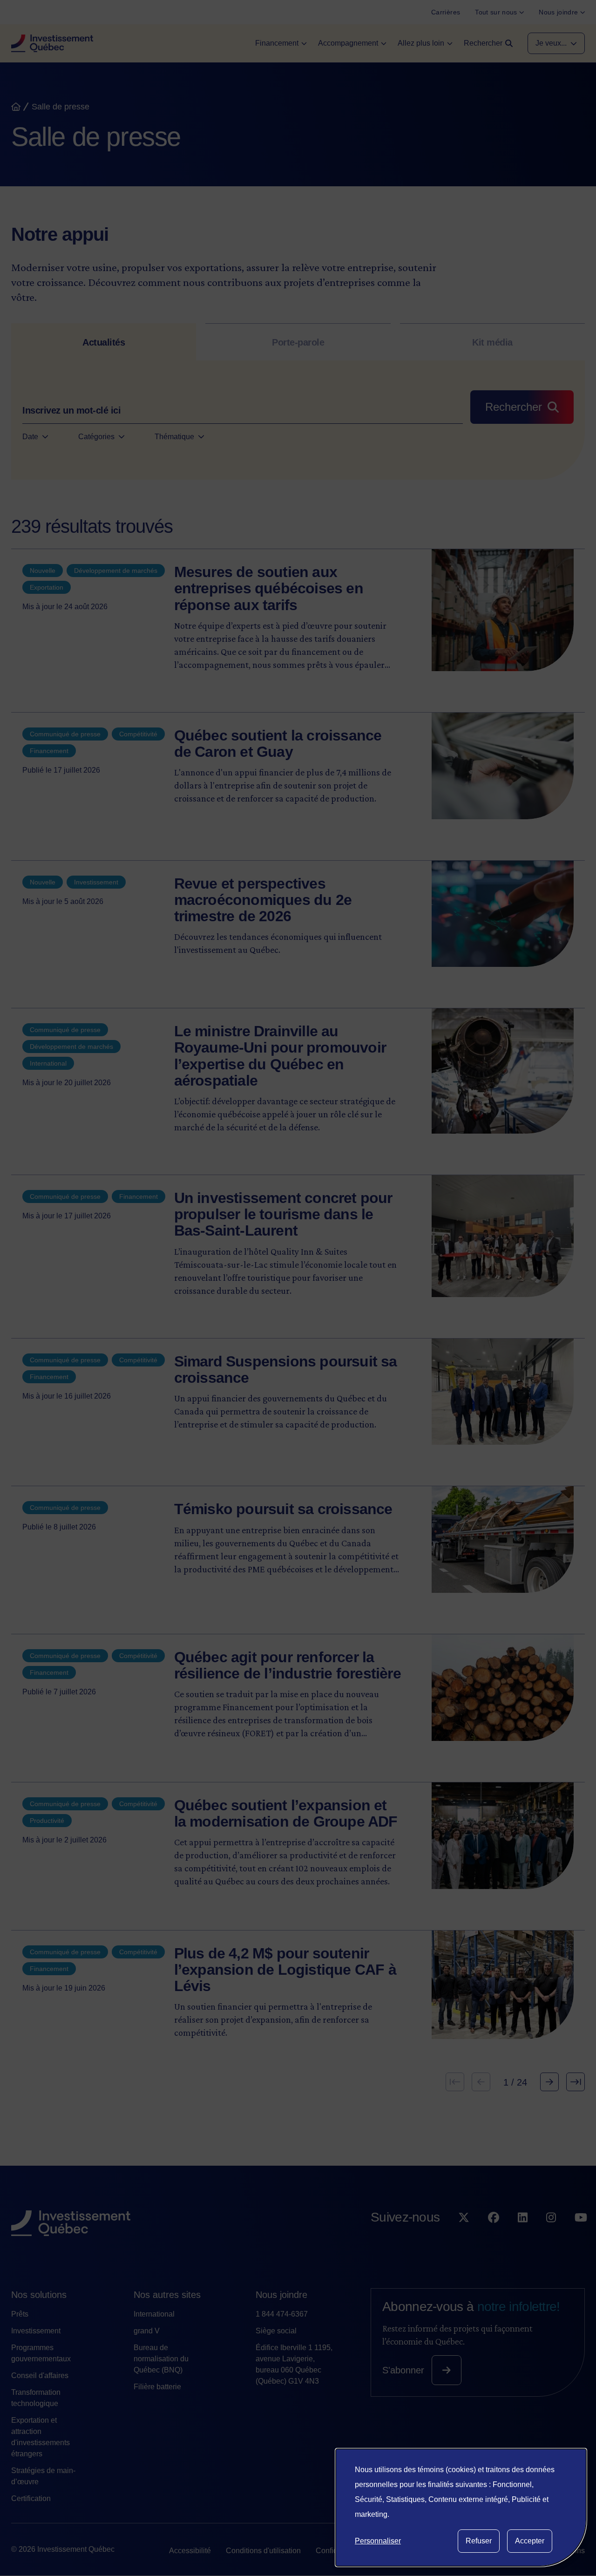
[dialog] (461, 2508)
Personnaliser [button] (378, 2541)
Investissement (36, 2331)
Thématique (174, 437)
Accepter (530, 2541)
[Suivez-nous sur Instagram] (551, 2236)
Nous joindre (281, 2295)
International (154, 2314)
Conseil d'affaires (40, 2375)
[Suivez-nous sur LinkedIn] (523, 2236)
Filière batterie (157, 2387)
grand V (147, 2331)
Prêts (20, 2314)
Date (30, 437)
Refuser (479, 2541)
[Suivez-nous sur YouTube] (581, 2236)
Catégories (96, 437)
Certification (31, 2498)
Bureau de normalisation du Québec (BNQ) (161, 2359)
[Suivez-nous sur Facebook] (494, 2236)
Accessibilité (190, 2551)
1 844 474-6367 (282, 2314)
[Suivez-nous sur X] (464, 2236)
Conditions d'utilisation (263, 2551)
